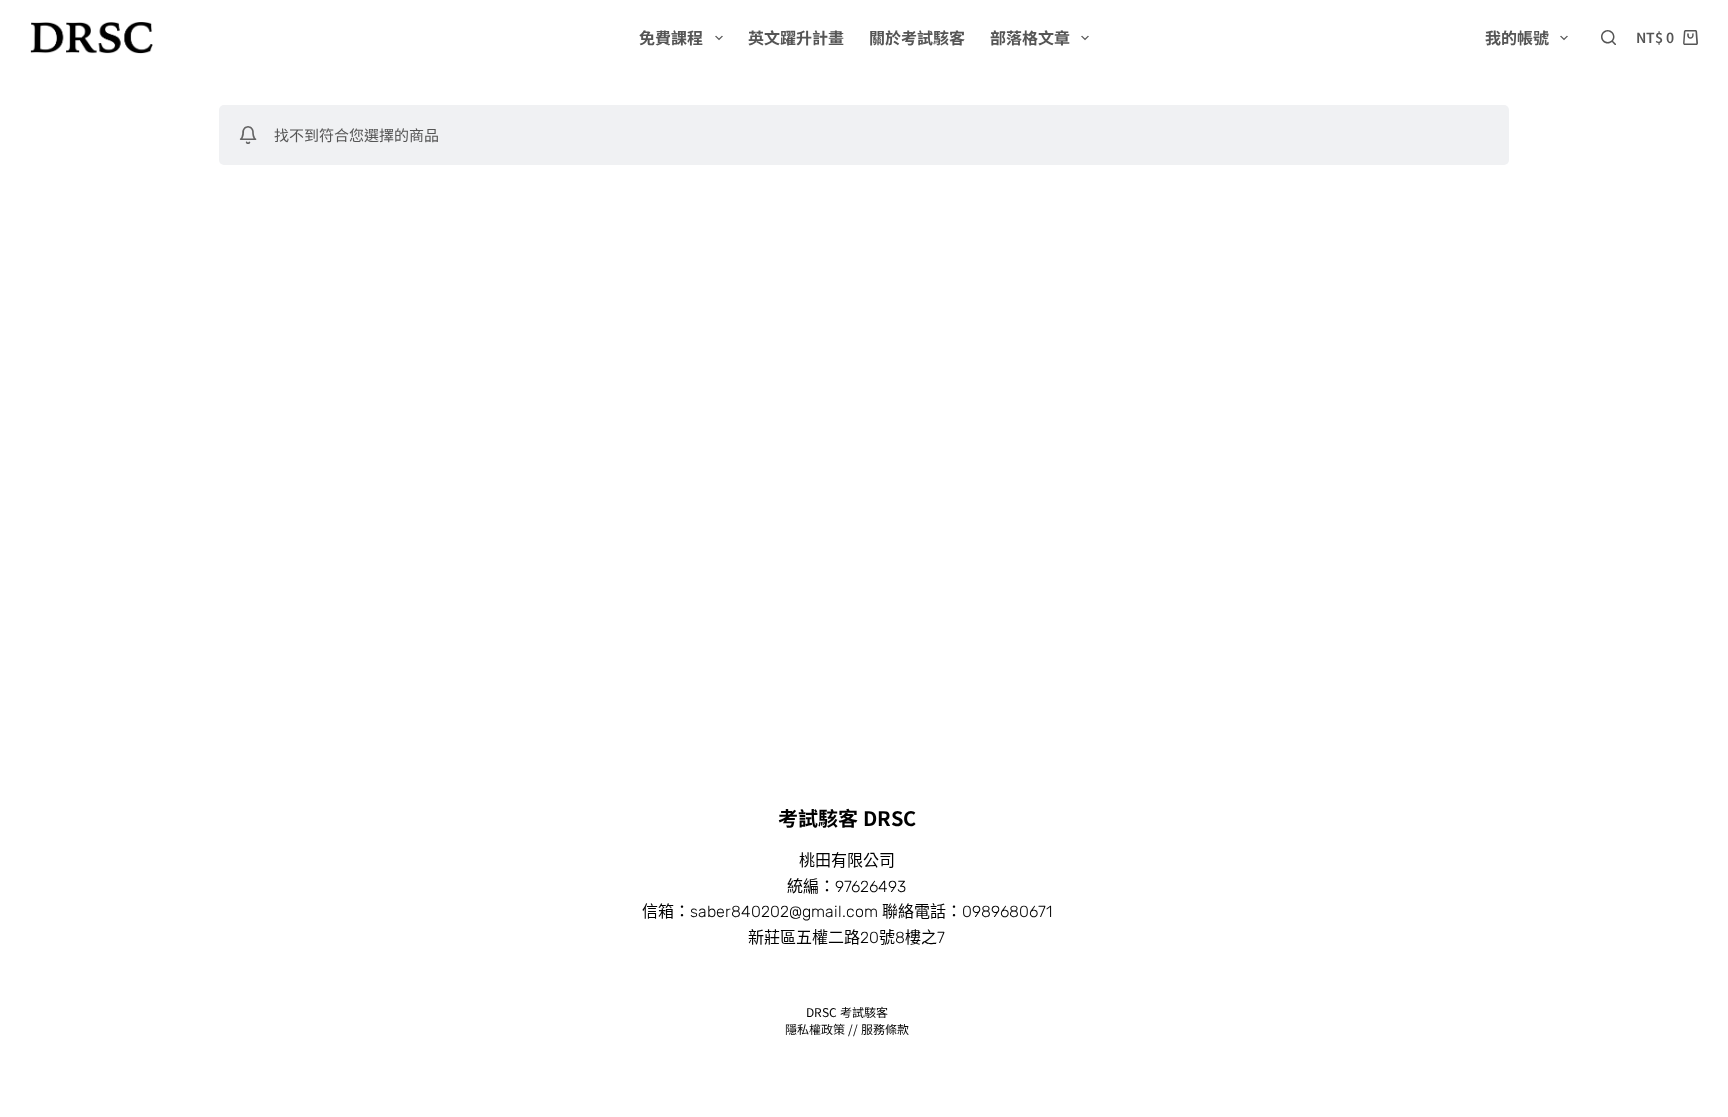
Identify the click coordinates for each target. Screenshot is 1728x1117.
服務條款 (885, 1028)
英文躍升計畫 (796, 37)
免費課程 (671, 37)
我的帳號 (1517, 37)
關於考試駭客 (917, 37)
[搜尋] (1608, 37)
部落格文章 (1030, 37)
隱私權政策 (815, 1028)
